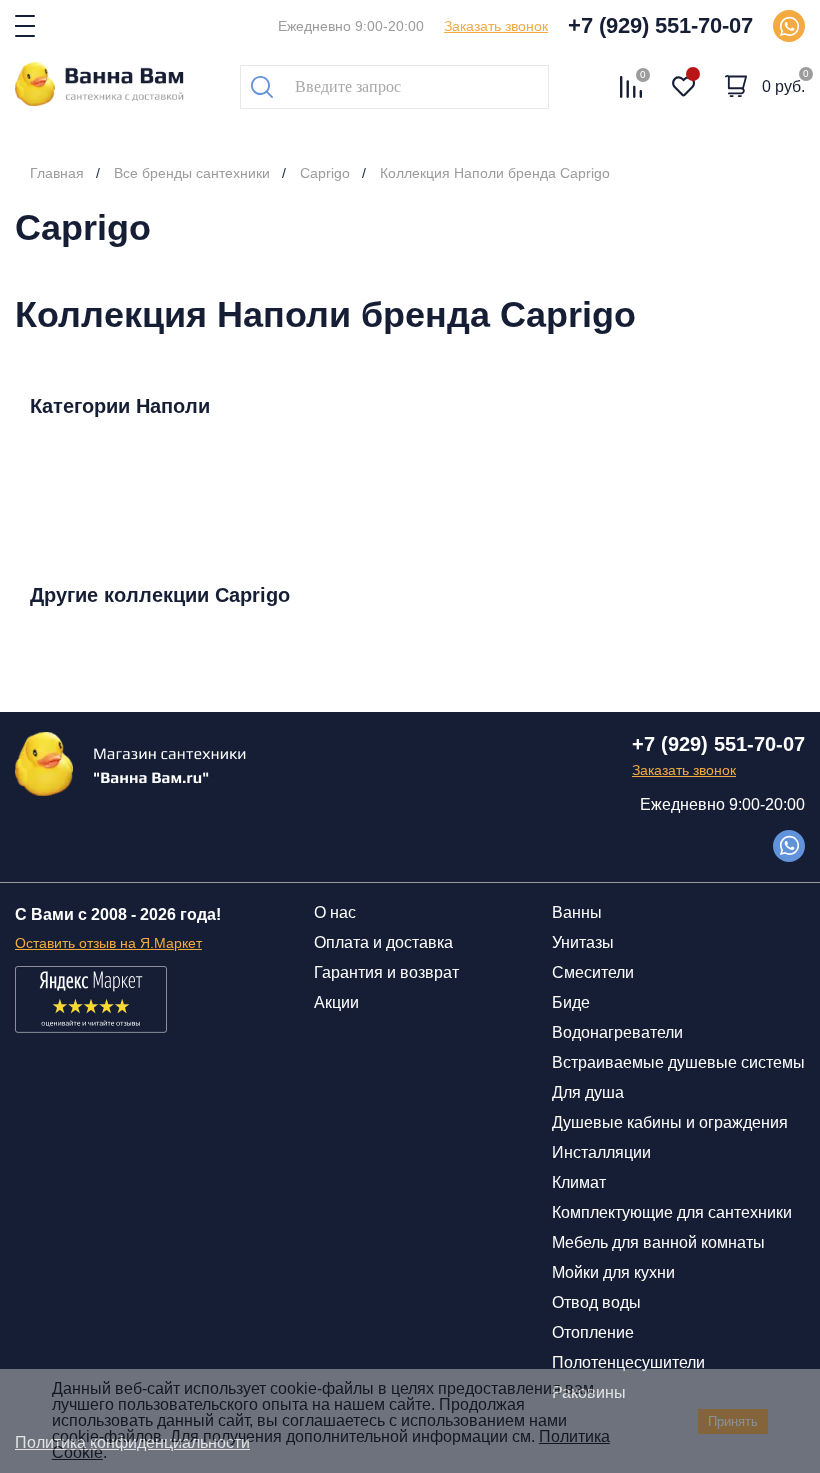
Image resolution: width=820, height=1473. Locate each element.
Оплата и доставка (383, 942)
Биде (571, 1002)
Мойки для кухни (613, 1272)
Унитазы (583, 942)
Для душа (588, 1092)
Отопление (593, 1332)
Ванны (577, 912)
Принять (733, 1421)
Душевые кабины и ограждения (670, 1122)
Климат (579, 1182)
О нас (335, 912)
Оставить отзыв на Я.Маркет (108, 943)
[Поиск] (262, 87)
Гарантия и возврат (386, 972)
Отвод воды (596, 1302)
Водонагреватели (617, 1032)
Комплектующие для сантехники (672, 1212)
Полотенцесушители (628, 1362)
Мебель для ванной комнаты (658, 1242)
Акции (336, 1002)
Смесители (593, 972)
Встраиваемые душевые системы (678, 1062)
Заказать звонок (496, 26)
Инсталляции (601, 1152)
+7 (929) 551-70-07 (660, 25)
